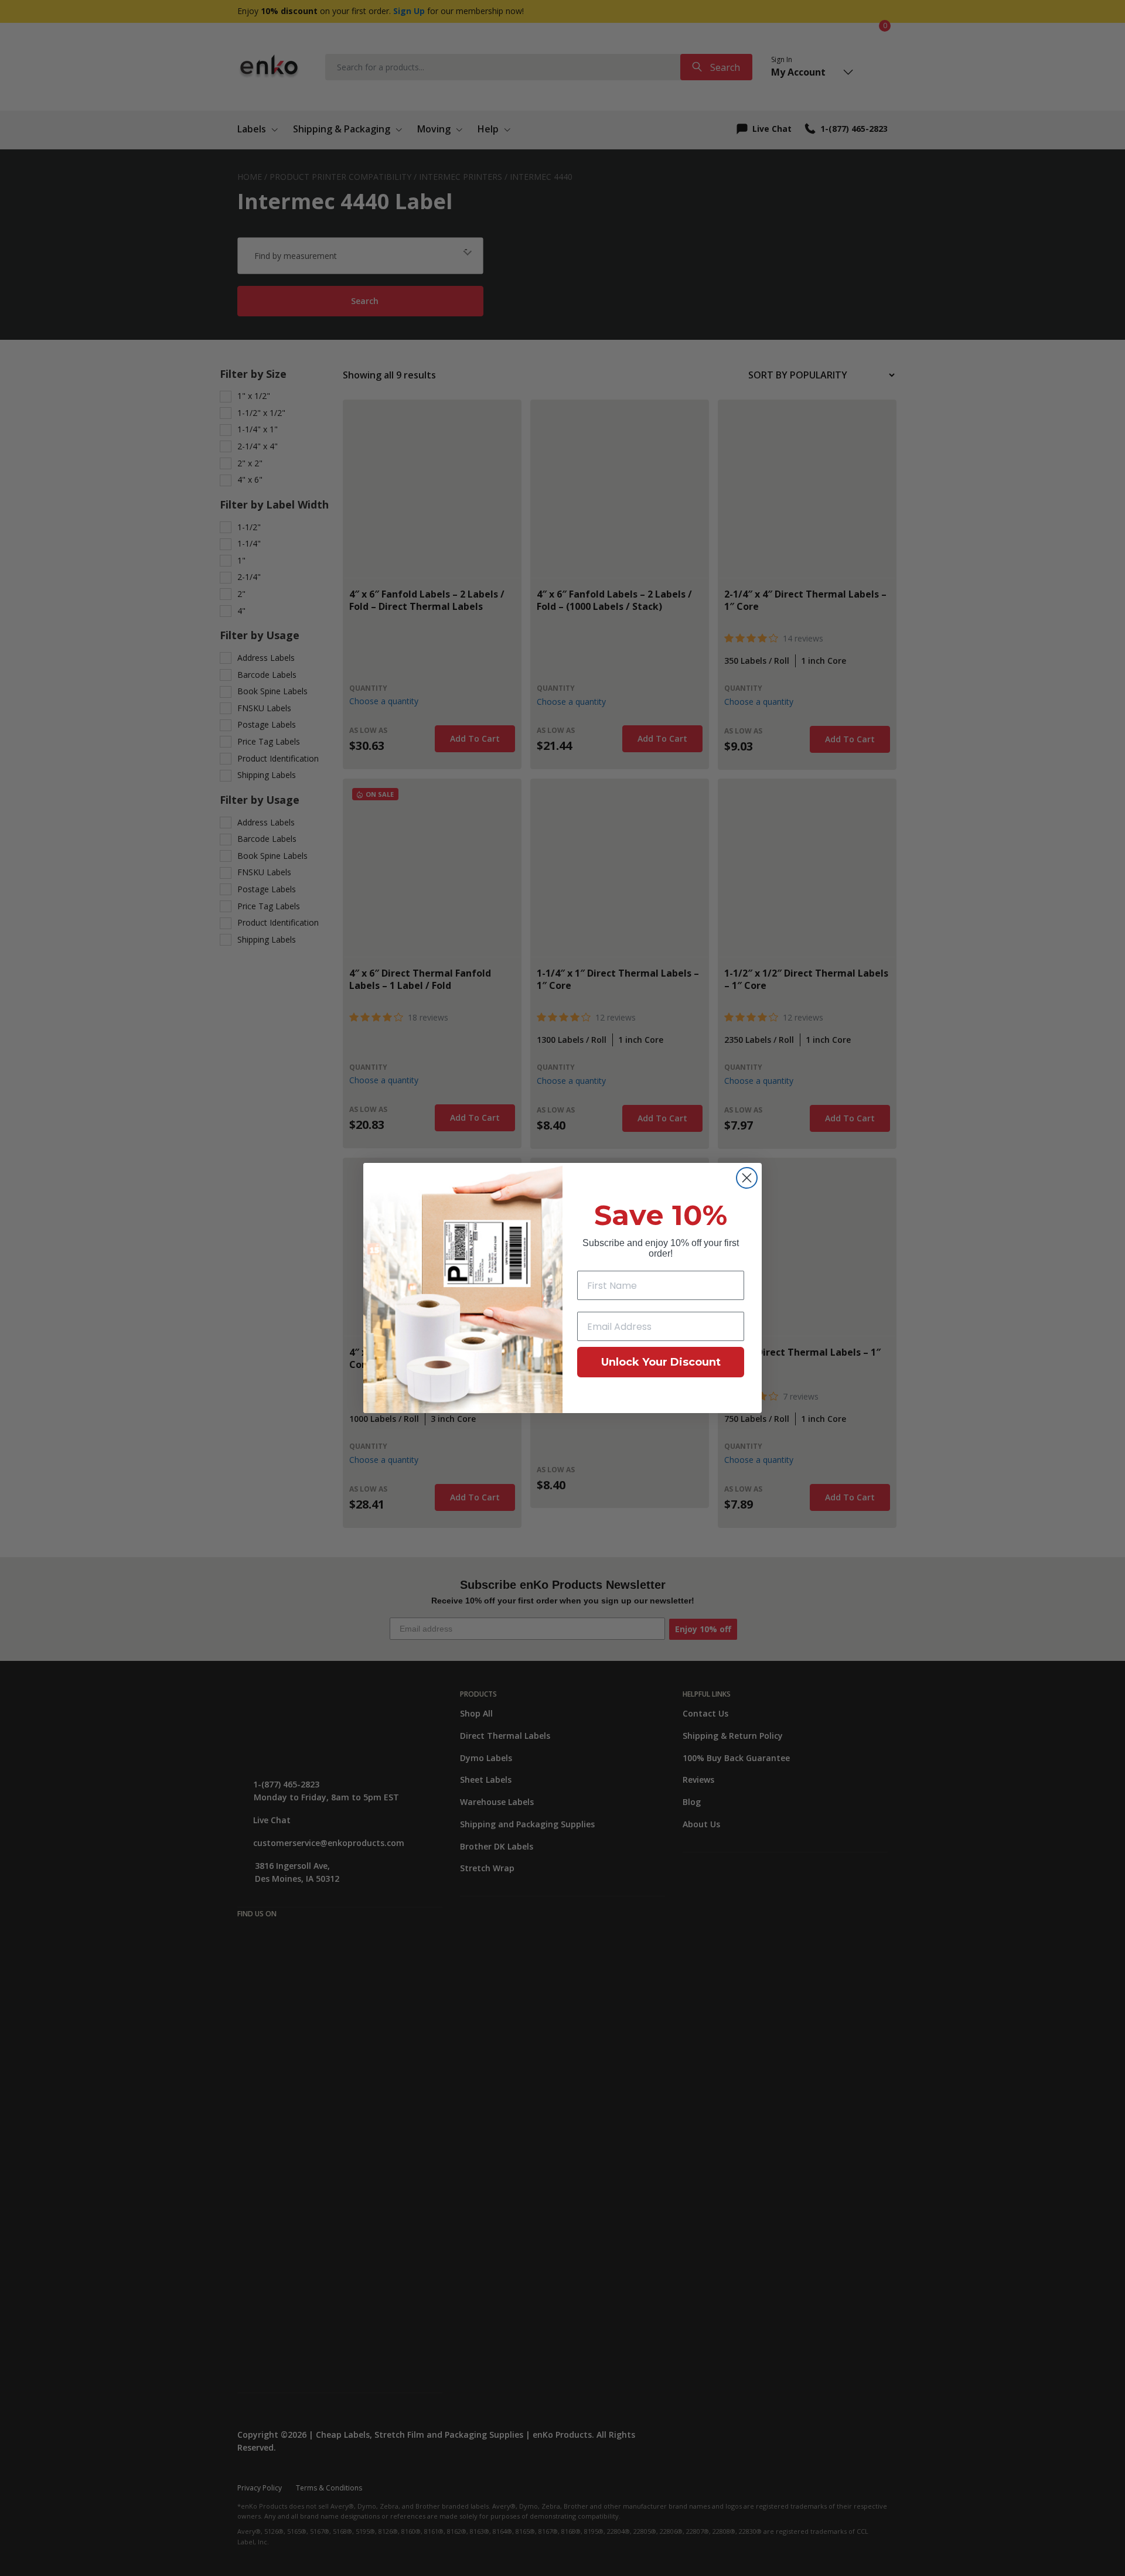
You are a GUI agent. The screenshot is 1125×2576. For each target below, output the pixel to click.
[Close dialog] (747, 1178)
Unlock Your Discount (661, 1362)
